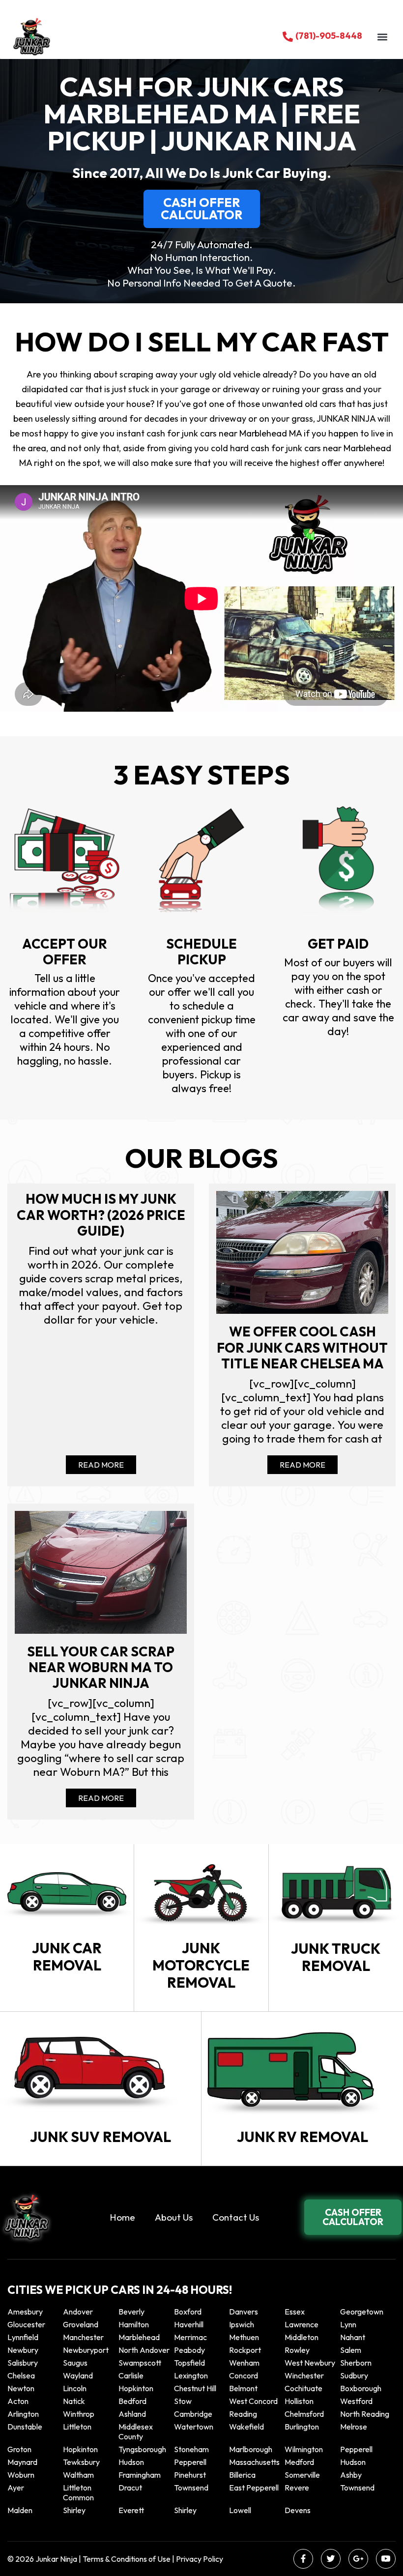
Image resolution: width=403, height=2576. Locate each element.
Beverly (131, 2312)
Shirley (74, 2510)
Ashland (132, 2414)
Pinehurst (190, 2475)
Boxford (188, 2312)
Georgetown (362, 2312)
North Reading (365, 2414)
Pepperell (356, 2449)
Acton (18, 2401)
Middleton (302, 2337)
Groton (19, 2449)
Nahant (353, 2337)
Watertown (194, 2427)
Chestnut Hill (195, 2388)
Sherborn (356, 2363)
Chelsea (21, 2375)
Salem (351, 2350)
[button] (382, 37)
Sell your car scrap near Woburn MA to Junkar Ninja (101, 1667)
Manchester (83, 2337)
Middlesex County (136, 2431)
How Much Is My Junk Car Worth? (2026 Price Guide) (101, 1215)
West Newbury (310, 2363)
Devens (298, 2510)
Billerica (242, 2475)
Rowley (297, 2350)
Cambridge (193, 2414)
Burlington (302, 2427)
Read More (101, 1465)
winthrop (79, 2414)
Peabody (189, 2350)
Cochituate (303, 2388)
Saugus (75, 2363)
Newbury (23, 2350)
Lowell (240, 2510)
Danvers (244, 2312)
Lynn (348, 2324)
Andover (78, 2312)
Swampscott (140, 2363)
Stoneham (191, 2449)
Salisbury (23, 2363)
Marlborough (251, 2449)
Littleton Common (78, 2492)
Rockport (245, 2350)
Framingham (140, 2475)
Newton (21, 2388)
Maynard (22, 2462)
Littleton (77, 2427)
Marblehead (139, 2337)
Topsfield (189, 2363)
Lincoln (75, 2388)
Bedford (132, 2401)
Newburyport (86, 2350)
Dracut (130, 2488)
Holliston (299, 2401)
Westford (356, 2401)
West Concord (253, 2401)
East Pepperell (254, 2488)
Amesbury (25, 2312)
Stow (183, 2401)
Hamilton (134, 2324)
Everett (131, 2510)
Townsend (191, 2488)
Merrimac (190, 2337)
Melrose (354, 2427)
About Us (174, 2217)
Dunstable (25, 2427)
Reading (243, 2414)
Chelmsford (304, 2414)
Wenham (244, 2363)
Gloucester (26, 2324)
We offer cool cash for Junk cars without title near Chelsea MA (302, 1347)
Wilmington (304, 2449)
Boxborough (361, 2388)
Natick (74, 2401)
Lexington (191, 2375)
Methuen (244, 2337)
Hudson (131, 2462)
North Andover (144, 2350)
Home (122, 2217)
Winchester (304, 2375)
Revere (298, 2488)
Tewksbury (81, 2462)
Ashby (351, 2475)
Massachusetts (254, 2462)
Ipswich (242, 2324)
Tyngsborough (142, 2449)
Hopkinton (136, 2388)
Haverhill (189, 2324)
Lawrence (302, 2324)
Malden (20, 2510)
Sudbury (354, 2375)
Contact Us (236, 2217)
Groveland (81, 2324)
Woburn (21, 2475)
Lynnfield (23, 2337)
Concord (244, 2375)
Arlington (23, 2414)
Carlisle (131, 2375)
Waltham (78, 2475)
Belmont (243, 2388)
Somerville (302, 2475)
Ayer (16, 2488)
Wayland (78, 2375)
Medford (299, 2462)
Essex (295, 2312)
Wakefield (246, 2427)
